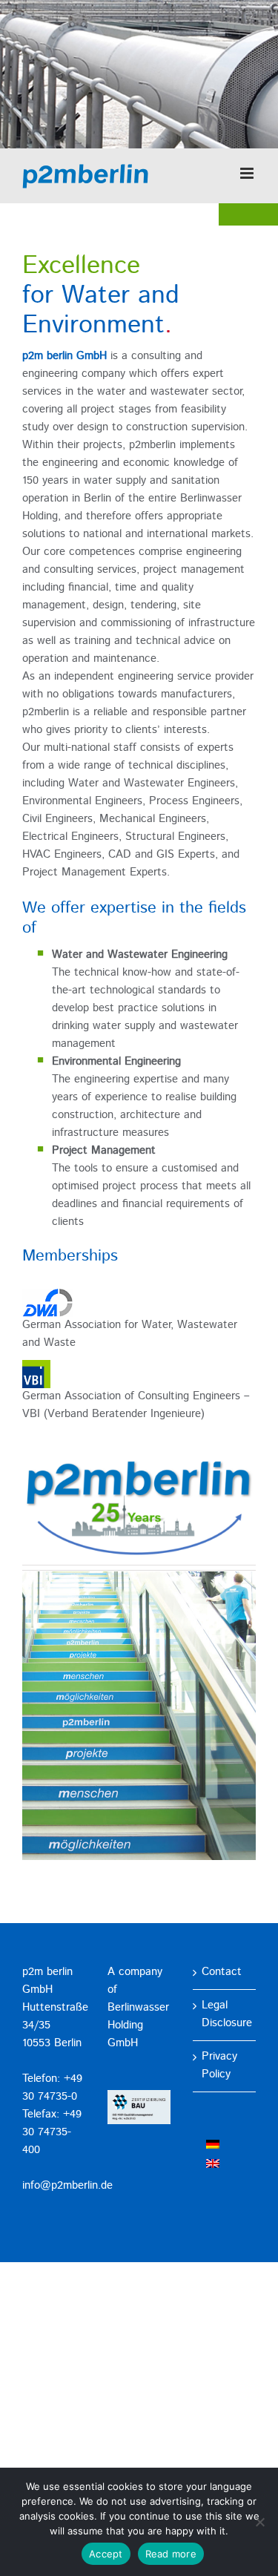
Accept (106, 2554)
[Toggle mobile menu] (248, 173)
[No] (259, 2522)
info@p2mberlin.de (67, 2186)
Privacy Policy (219, 2066)
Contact (222, 1972)
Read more (171, 2554)
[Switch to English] (213, 2164)
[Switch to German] (213, 2145)
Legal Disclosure (225, 2015)
